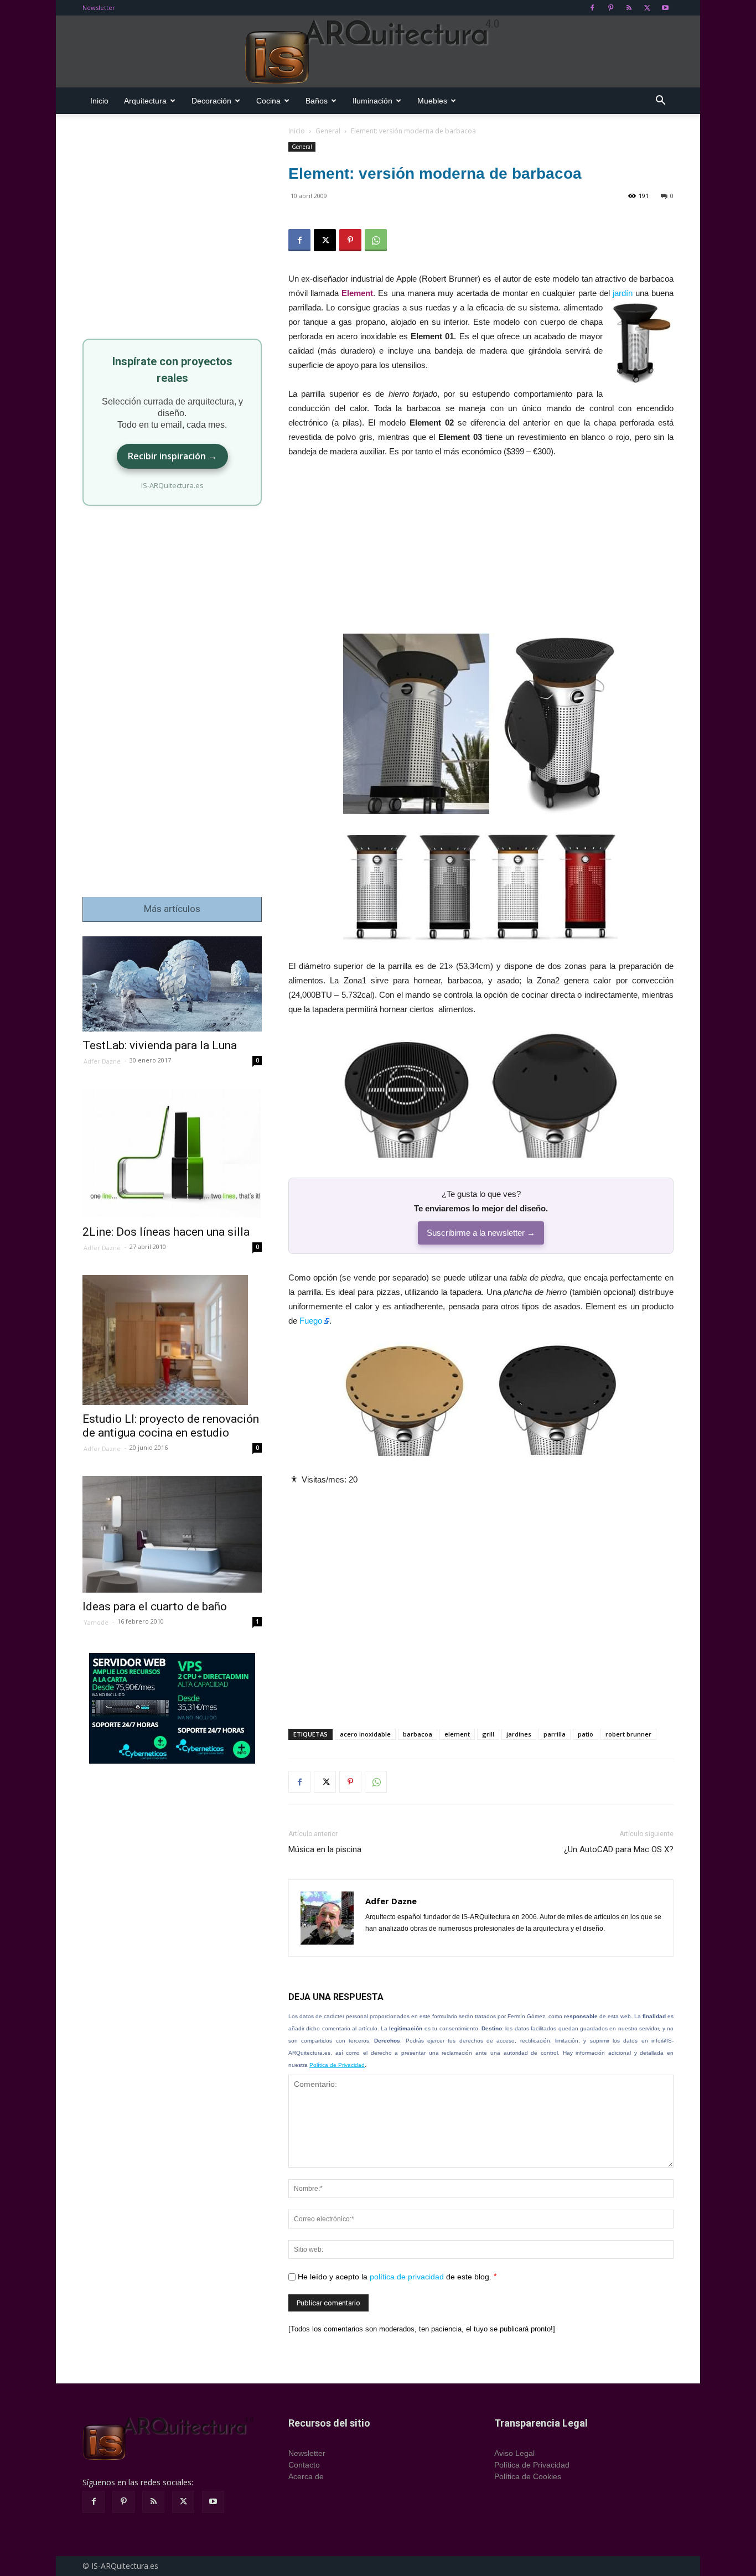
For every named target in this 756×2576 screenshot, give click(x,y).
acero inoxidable (365, 1734)
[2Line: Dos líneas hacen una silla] (172, 1154)
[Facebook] (592, 8)
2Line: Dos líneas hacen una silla (166, 1232)
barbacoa (418, 1734)
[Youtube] (665, 8)
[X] (647, 8)
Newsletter (99, 7)
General (328, 131)
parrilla (555, 1734)
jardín (623, 293)
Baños (317, 101)
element (457, 1734)
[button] (660, 102)
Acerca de (306, 2476)
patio (586, 1734)
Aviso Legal (514, 2453)
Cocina (268, 101)
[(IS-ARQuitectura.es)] (378, 52)
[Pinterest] (610, 8)
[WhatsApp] (376, 240)
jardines (519, 1734)
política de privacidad (407, 2277)
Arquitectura (145, 101)
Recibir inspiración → (172, 456)
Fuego (311, 1321)
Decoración (211, 101)
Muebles (432, 101)
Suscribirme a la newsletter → (481, 1233)
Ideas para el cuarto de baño (155, 1606)
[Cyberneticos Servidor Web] (172, 1708)
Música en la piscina (325, 1849)
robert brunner (628, 1734)
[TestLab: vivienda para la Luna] (172, 984)
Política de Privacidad (337, 2065)
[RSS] (629, 8)
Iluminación (372, 101)
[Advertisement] (481, 551)
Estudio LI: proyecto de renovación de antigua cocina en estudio (171, 1426)
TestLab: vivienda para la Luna (160, 1045)
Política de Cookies (528, 2476)
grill (488, 1734)
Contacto (304, 2465)
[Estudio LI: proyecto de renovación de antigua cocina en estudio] (172, 1340)
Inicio (99, 101)
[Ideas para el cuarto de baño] (172, 1534)
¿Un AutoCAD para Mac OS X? (619, 1849)
